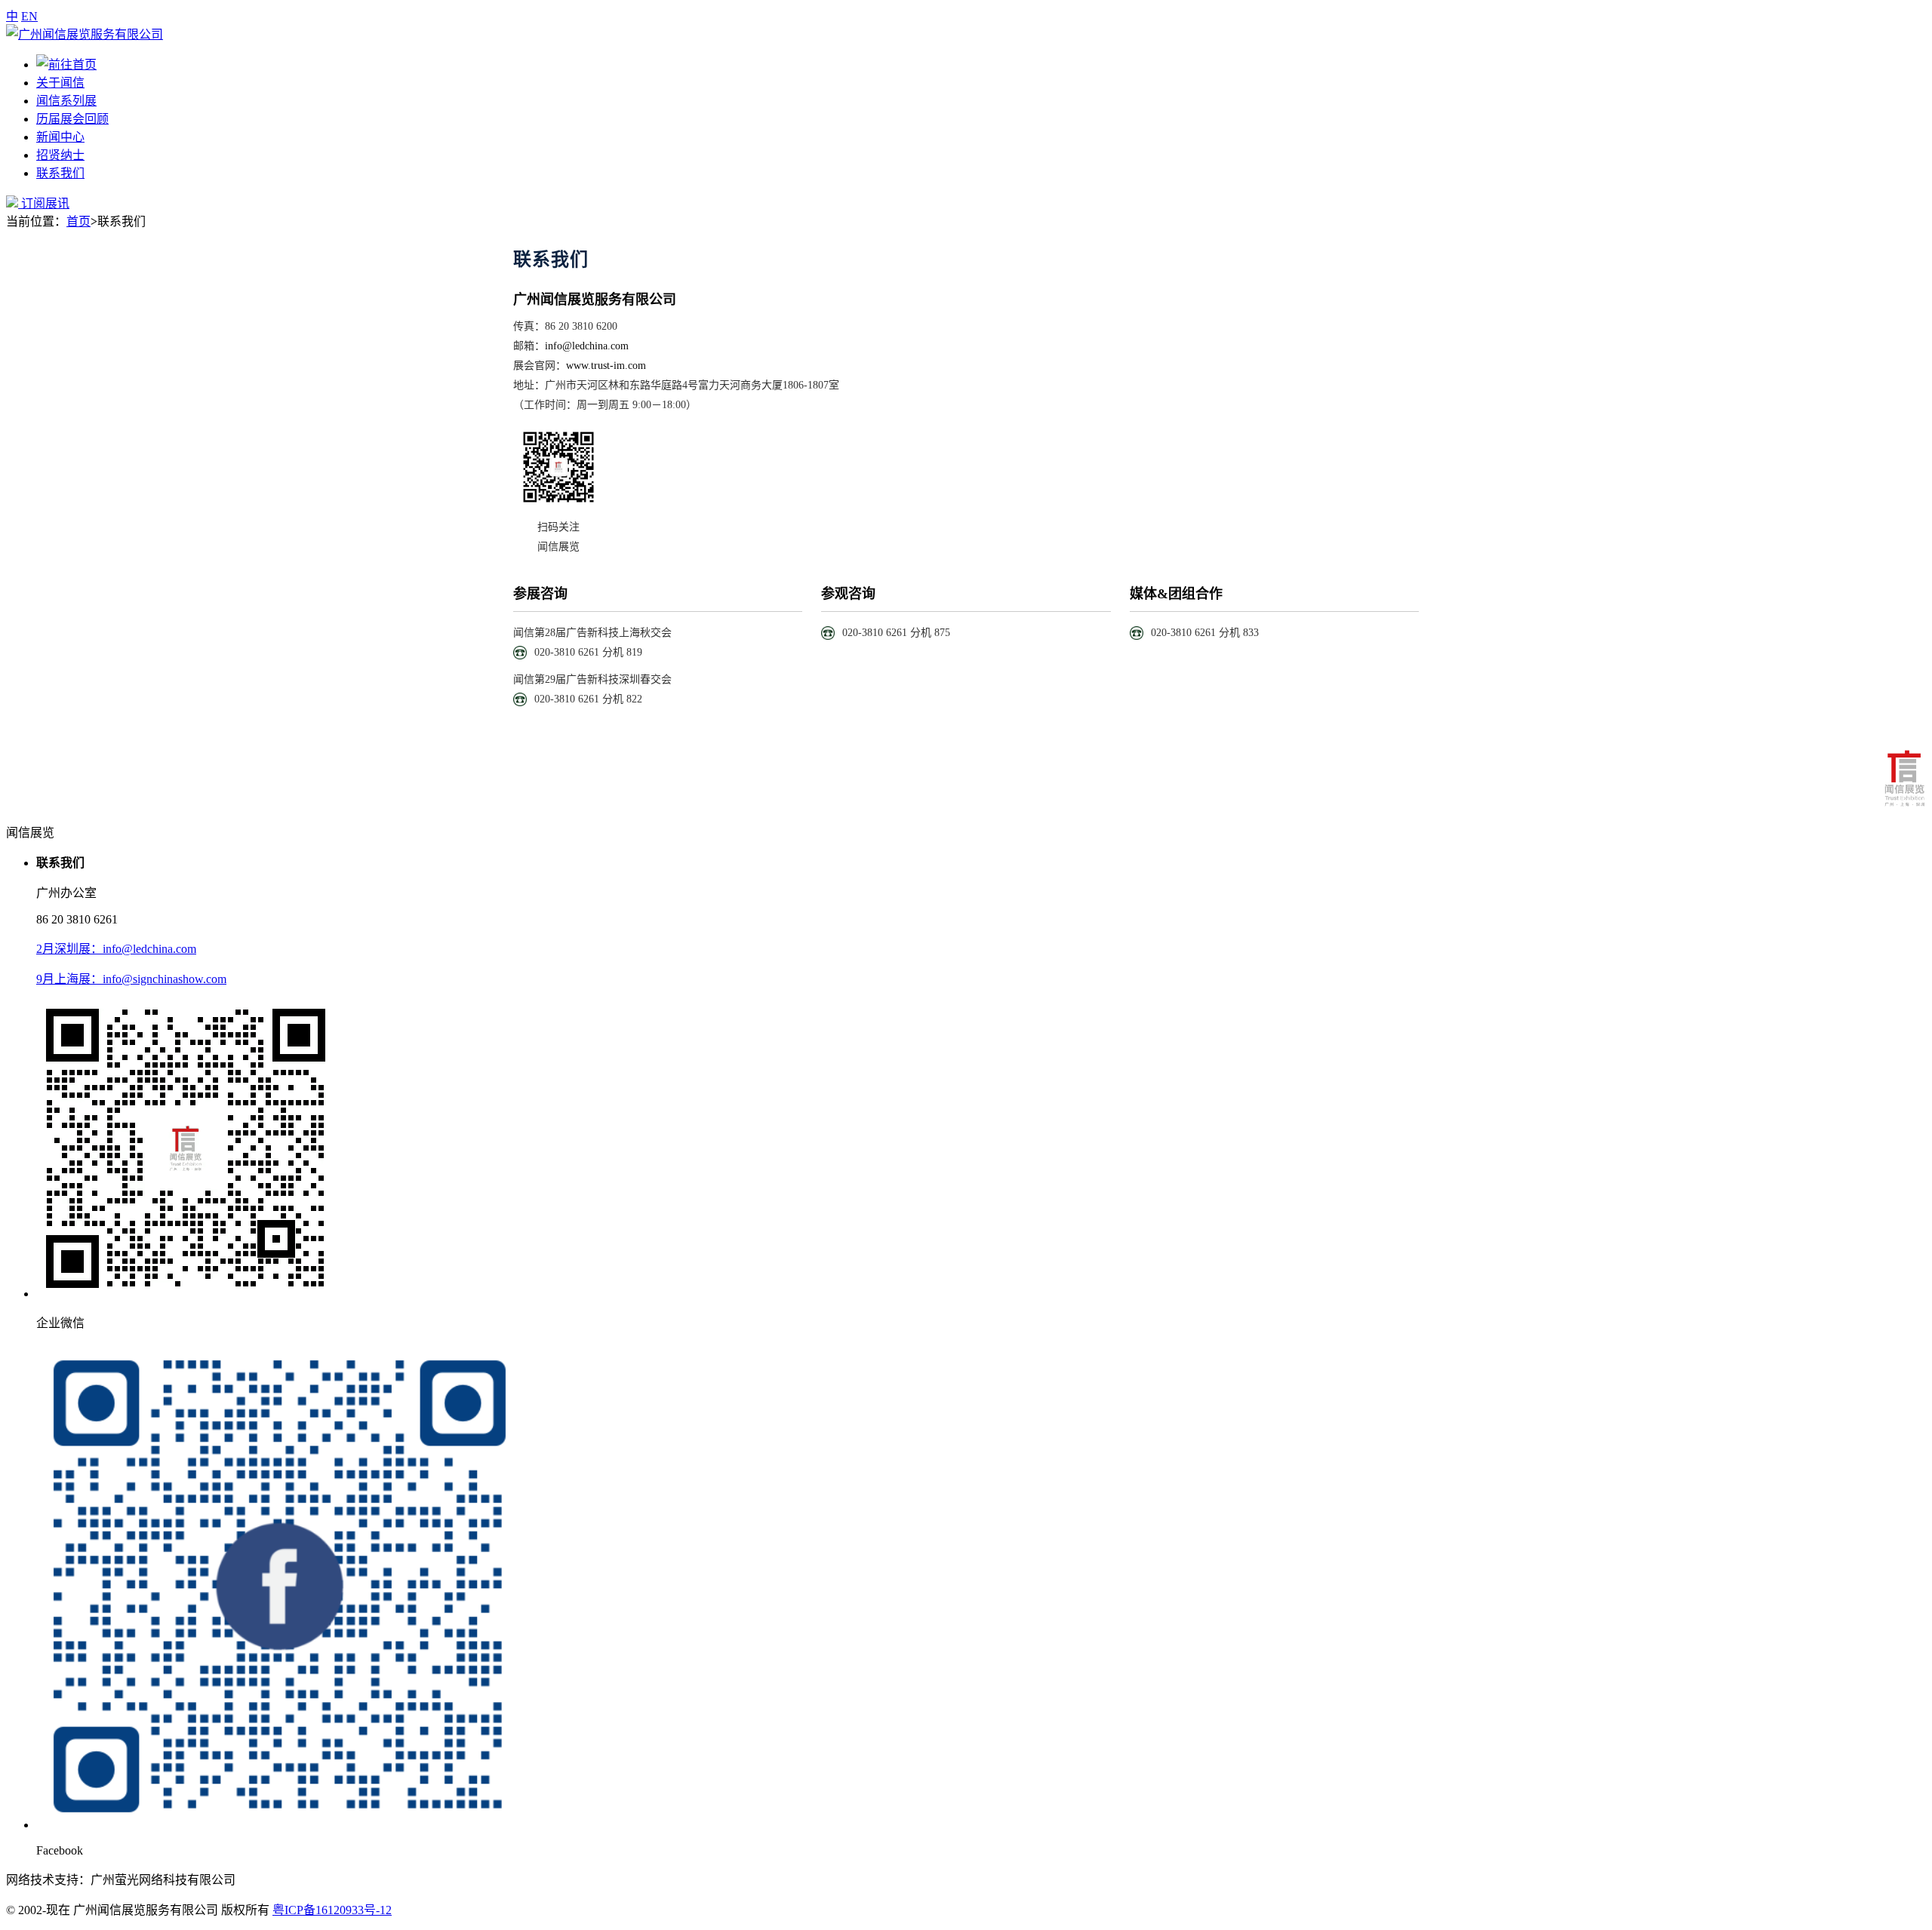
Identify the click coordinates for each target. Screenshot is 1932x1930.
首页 (78, 221)
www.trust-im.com (606, 366)
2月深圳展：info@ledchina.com (116, 949)
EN (29, 16)
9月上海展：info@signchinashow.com (131, 979)
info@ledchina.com (587, 346)
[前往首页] (85, 34)
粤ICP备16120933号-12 (332, 1910)
